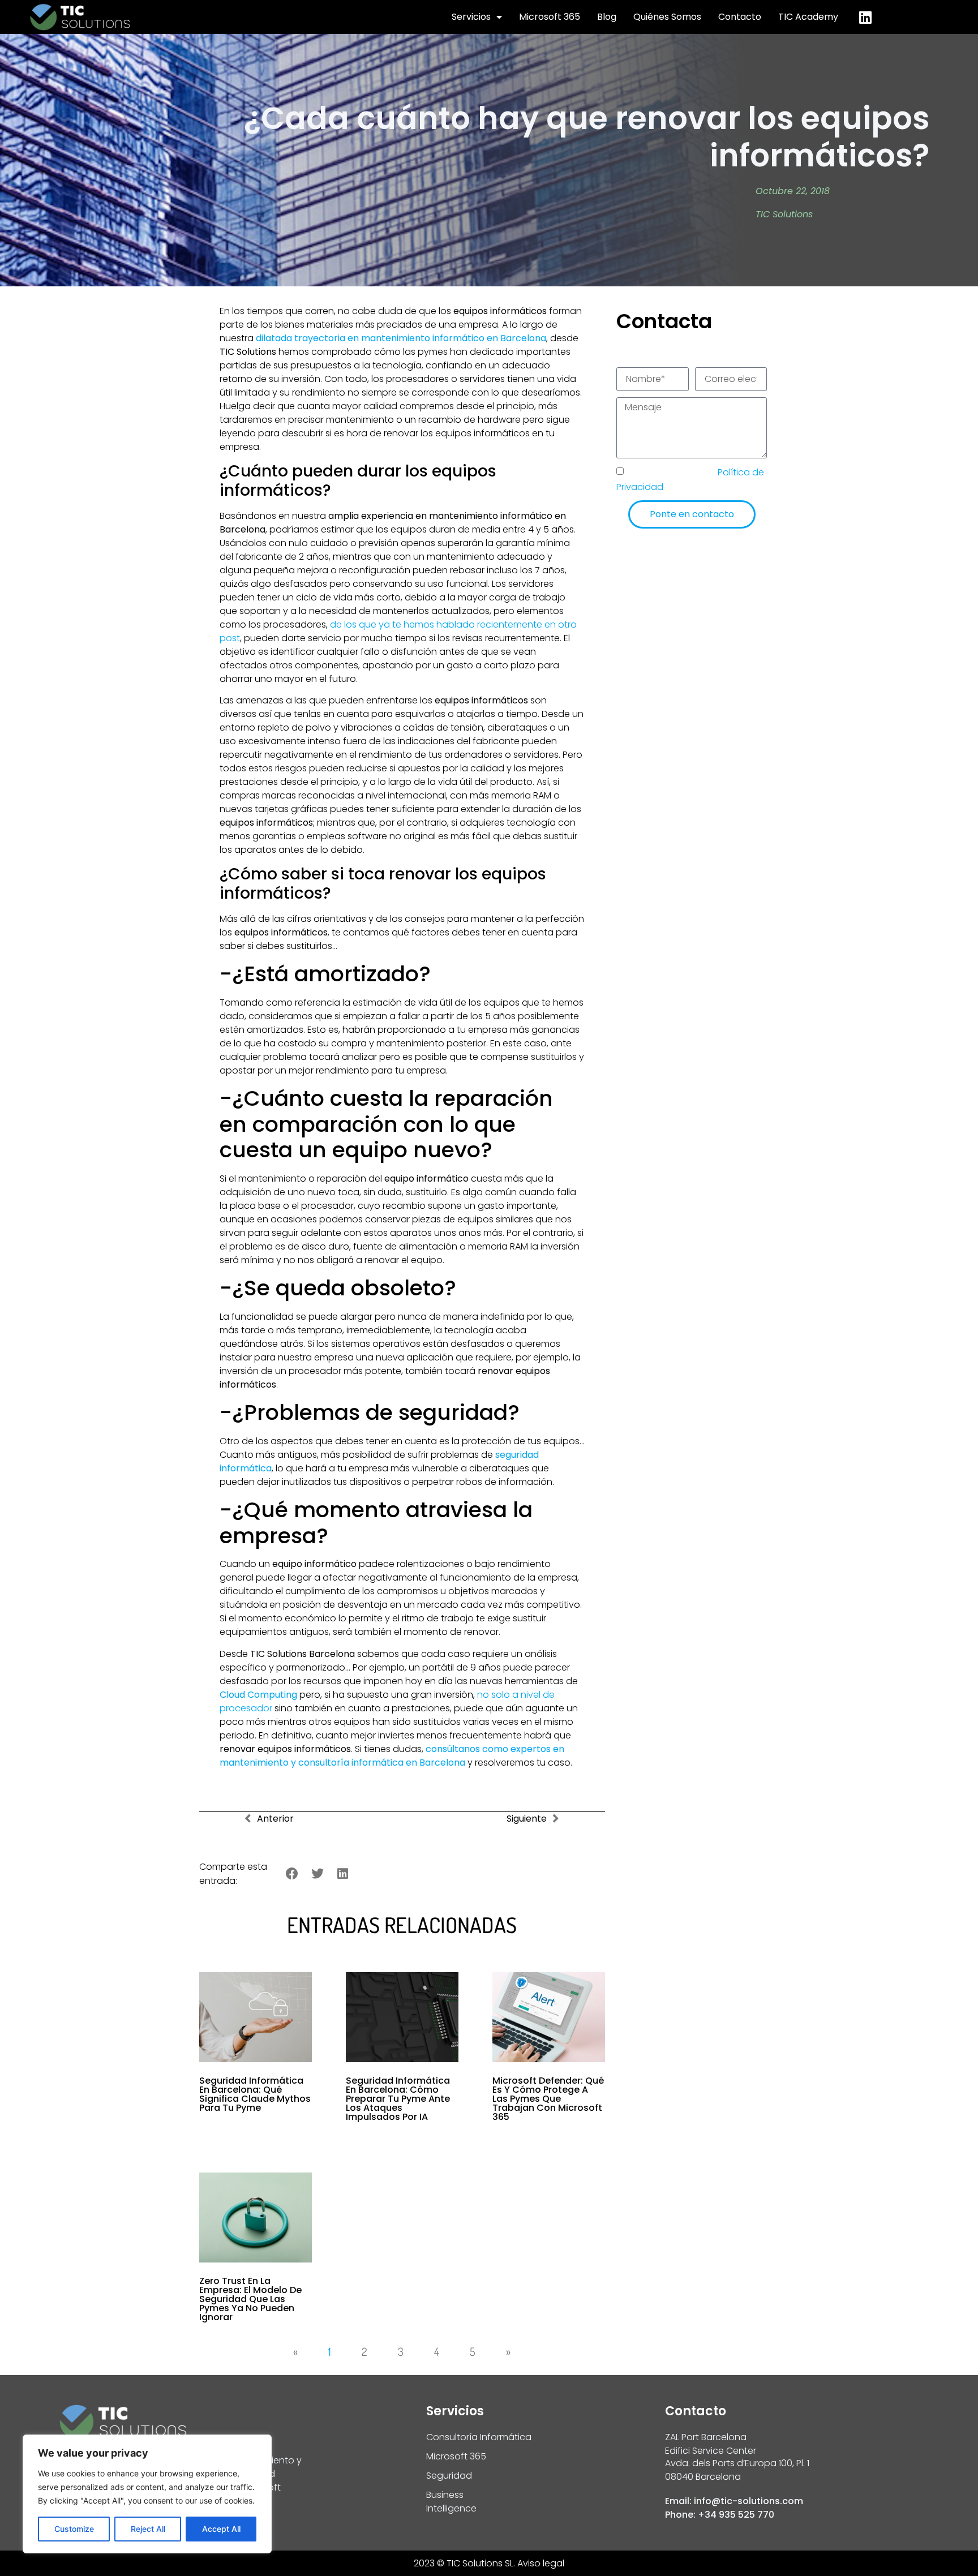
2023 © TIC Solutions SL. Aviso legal (489, 2563)
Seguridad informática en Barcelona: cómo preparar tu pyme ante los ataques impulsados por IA (398, 2099)
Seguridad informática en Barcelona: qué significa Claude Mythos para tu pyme (255, 2094)
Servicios (471, 17)
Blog (607, 17)
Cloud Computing (258, 1695)
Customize (74, 2529)
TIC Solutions (784, 214)
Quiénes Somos (667, 17)
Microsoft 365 (550, 17)
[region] (147, 2494)
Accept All (221, 2529)
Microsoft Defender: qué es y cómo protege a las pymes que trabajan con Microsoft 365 (548, 2099)
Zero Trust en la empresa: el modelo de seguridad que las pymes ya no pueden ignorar (250, 2299)
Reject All (148, 2529)
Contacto (740, 17)
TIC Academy (808, 17)
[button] (292, 1874)
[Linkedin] (865, 17)
